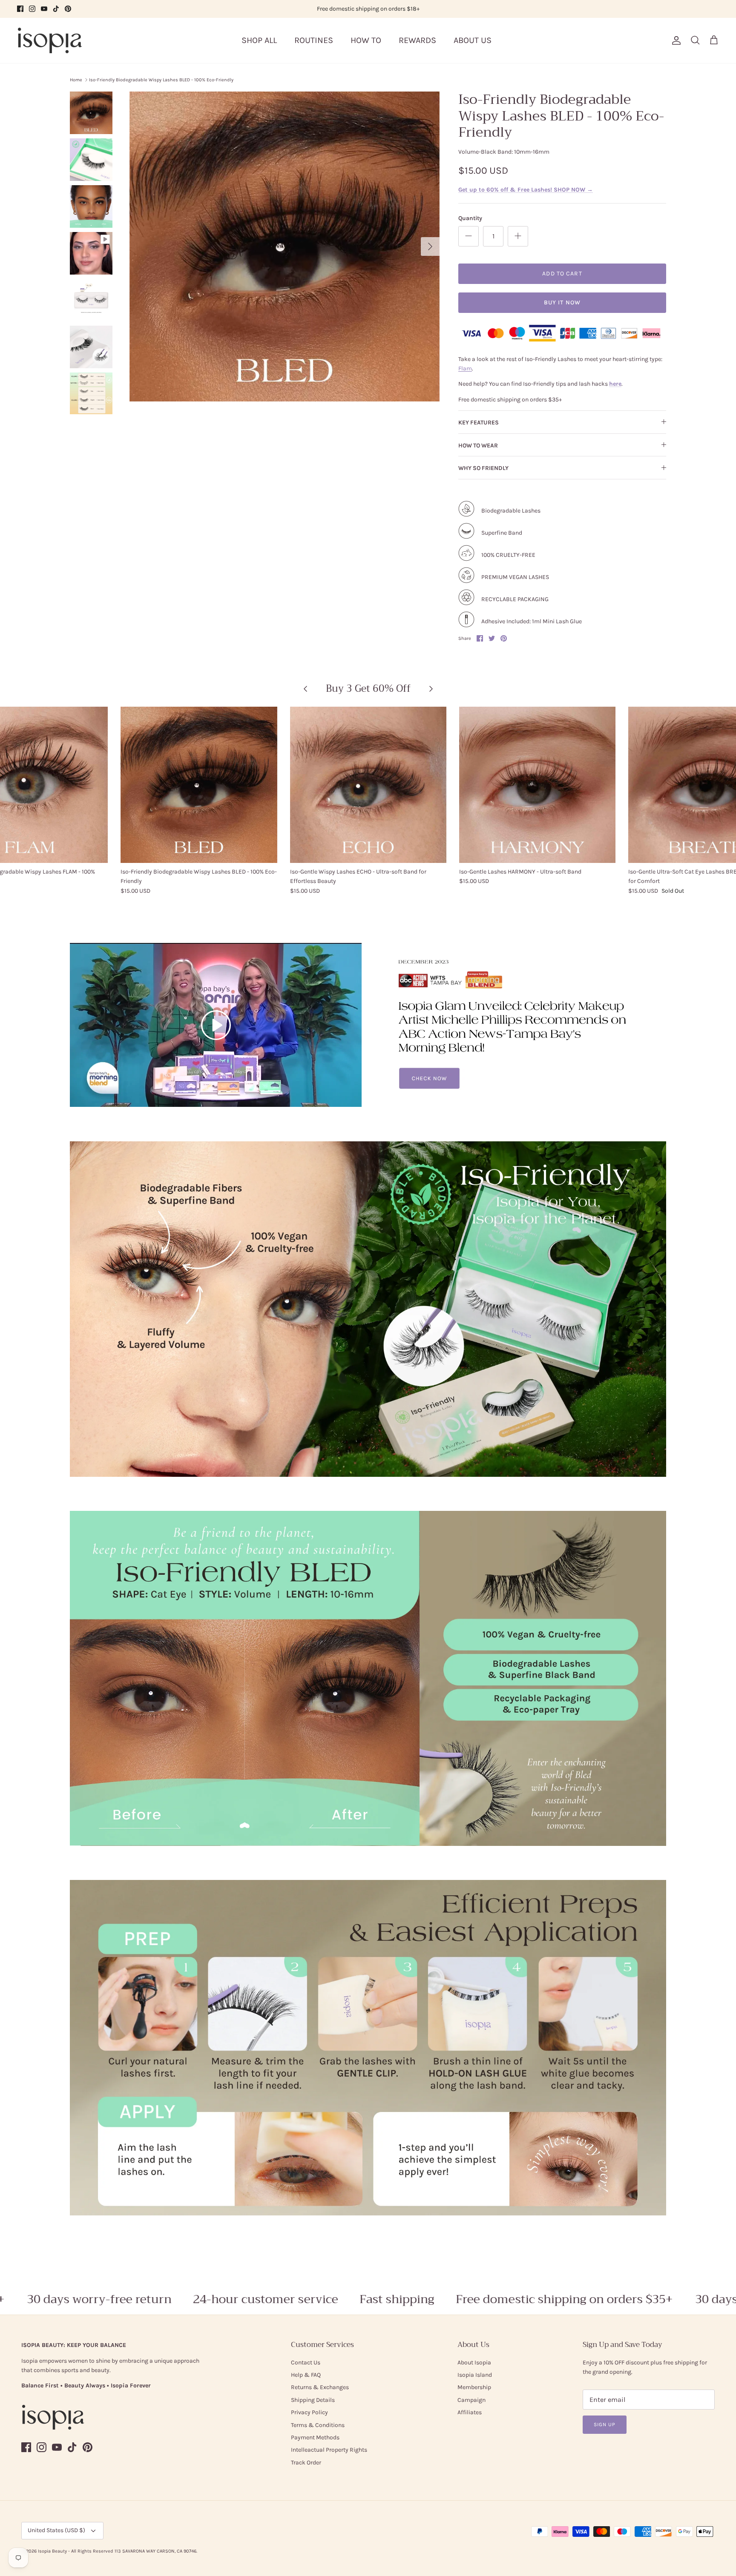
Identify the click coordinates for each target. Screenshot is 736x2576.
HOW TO (366, 40)
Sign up (605, 2424)
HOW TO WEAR (478, 446)
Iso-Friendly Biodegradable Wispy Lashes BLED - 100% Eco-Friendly (161, 80)
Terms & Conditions (318, 2425)
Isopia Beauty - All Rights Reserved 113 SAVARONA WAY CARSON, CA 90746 (117, 2551)
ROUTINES (314, 40)
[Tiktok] (56, 9)
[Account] (675, 40)
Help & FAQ (306, 2375)
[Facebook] (20, 9)
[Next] (430, 246)
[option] (285, 246)
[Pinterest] (68, 9)
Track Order (306, 2463)
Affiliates (470, 2412)
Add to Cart (562, 274)
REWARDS (417, 40)
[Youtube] (44, 9)
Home (76, 80)
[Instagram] (32, 9)
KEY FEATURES (479, 423)
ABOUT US (473, 40)
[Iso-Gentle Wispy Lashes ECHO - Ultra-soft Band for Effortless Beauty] (368, 785)
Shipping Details (313, 2400)
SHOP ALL (259, 40)
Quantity (470, 218)
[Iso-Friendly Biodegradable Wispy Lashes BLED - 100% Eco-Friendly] (199, 785)
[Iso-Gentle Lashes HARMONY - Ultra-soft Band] (537, 785)
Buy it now (562, 302)
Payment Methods (315, 2437)
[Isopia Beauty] (50, 40)
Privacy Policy (309, 2412)
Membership (474, 2387)
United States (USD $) (56, 2530)
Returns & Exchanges (320, 2387)
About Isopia (474, 2363)
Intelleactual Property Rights (329, 2450)
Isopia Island (475, 2375)
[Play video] (216, 1025)
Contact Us (306, 2363)
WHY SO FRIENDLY (483, 468)
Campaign (471, 2400)
